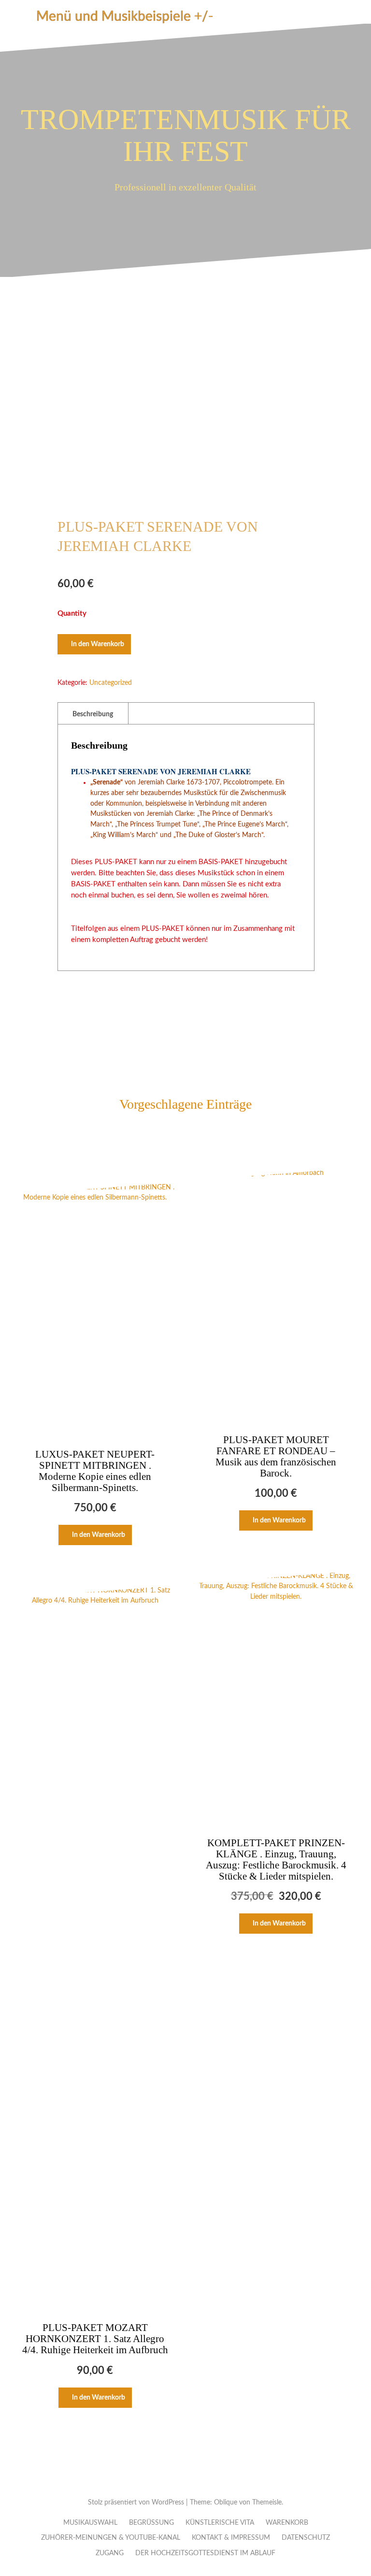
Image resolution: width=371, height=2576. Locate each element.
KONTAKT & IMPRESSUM (231, 2538)
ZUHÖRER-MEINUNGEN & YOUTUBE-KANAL (111, 2538)
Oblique (226, 2503)
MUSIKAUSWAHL (90, 2523)
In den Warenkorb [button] (99, 1535)
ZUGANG (110, 2553)
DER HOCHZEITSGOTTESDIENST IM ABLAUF (205, 2553)
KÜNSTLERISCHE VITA (220, 2523)
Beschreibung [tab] (93, 714)
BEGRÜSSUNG (151, 2523)
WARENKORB (287, 2523)
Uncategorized (111, 683)
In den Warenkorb (98, 644)
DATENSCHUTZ (306, 2538)
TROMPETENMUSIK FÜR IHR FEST (186, 135)
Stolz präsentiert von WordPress (136, 2503)
